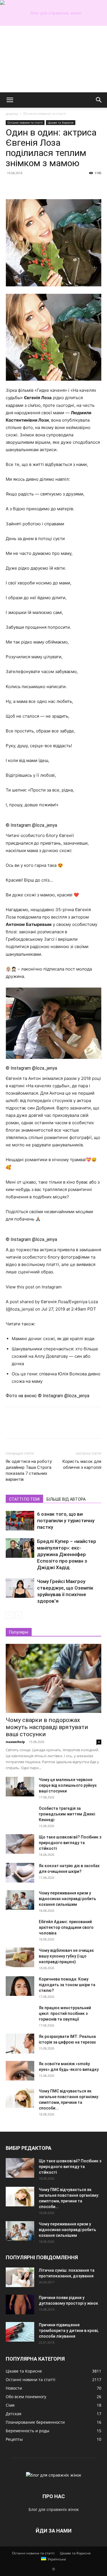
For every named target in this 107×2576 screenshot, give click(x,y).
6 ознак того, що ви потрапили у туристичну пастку (66, 1521)
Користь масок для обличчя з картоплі (82, 1464)
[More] (64, 186)
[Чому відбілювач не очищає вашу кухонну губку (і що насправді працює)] (20, 1957)
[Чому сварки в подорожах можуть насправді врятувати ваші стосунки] (53, 1678)
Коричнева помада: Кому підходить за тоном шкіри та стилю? (67, 1985)
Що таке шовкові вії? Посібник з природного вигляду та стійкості (70, 1843)
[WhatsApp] (51, 186)
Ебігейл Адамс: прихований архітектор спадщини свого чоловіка (66, 1927)
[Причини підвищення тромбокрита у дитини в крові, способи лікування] (20, 2332)
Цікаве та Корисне (61, 122)
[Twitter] (25, 186)
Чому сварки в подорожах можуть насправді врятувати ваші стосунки (47, 1727)
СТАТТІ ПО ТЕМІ (24, 1499)
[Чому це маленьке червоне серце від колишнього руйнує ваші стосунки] (20, 1787)
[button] (10, 100)
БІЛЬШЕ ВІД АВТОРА (66, 1499)
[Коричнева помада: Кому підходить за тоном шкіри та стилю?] (20, 1986)
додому (12, 114)
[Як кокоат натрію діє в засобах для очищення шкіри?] (20, 1873)
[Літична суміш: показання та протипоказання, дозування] (20, 2277)
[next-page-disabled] (18, 1615)
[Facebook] (11, 186)
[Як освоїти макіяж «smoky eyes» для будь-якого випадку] (20, 2071)
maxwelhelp (15, 1742)
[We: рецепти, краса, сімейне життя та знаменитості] (53, 13)
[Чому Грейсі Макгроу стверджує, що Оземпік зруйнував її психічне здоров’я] (20, 1588)
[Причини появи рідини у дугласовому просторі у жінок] (20, 2305)
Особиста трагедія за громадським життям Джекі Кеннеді (67, 1814)
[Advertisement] (53, 59)
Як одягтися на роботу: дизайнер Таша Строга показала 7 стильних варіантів (29, 1470)
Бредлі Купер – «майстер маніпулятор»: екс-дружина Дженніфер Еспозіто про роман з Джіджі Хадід (67, 1554)
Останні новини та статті (45, 114)
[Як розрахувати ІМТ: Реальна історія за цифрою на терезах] (20, 2044)
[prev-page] (9, 1615)
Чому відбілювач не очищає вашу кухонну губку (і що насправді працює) (66, 1956)
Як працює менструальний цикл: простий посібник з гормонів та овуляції (65, 2013)
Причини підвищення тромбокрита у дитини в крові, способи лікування (69, 2331)
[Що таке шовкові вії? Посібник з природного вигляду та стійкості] (20, 1844)
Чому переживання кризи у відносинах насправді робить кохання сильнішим (67, 1899)
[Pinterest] (38, 186)
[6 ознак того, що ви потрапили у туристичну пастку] (20, 1521)
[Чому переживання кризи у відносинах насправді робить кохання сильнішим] (20, 1900)
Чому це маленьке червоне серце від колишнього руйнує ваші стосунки (68, 1785)
